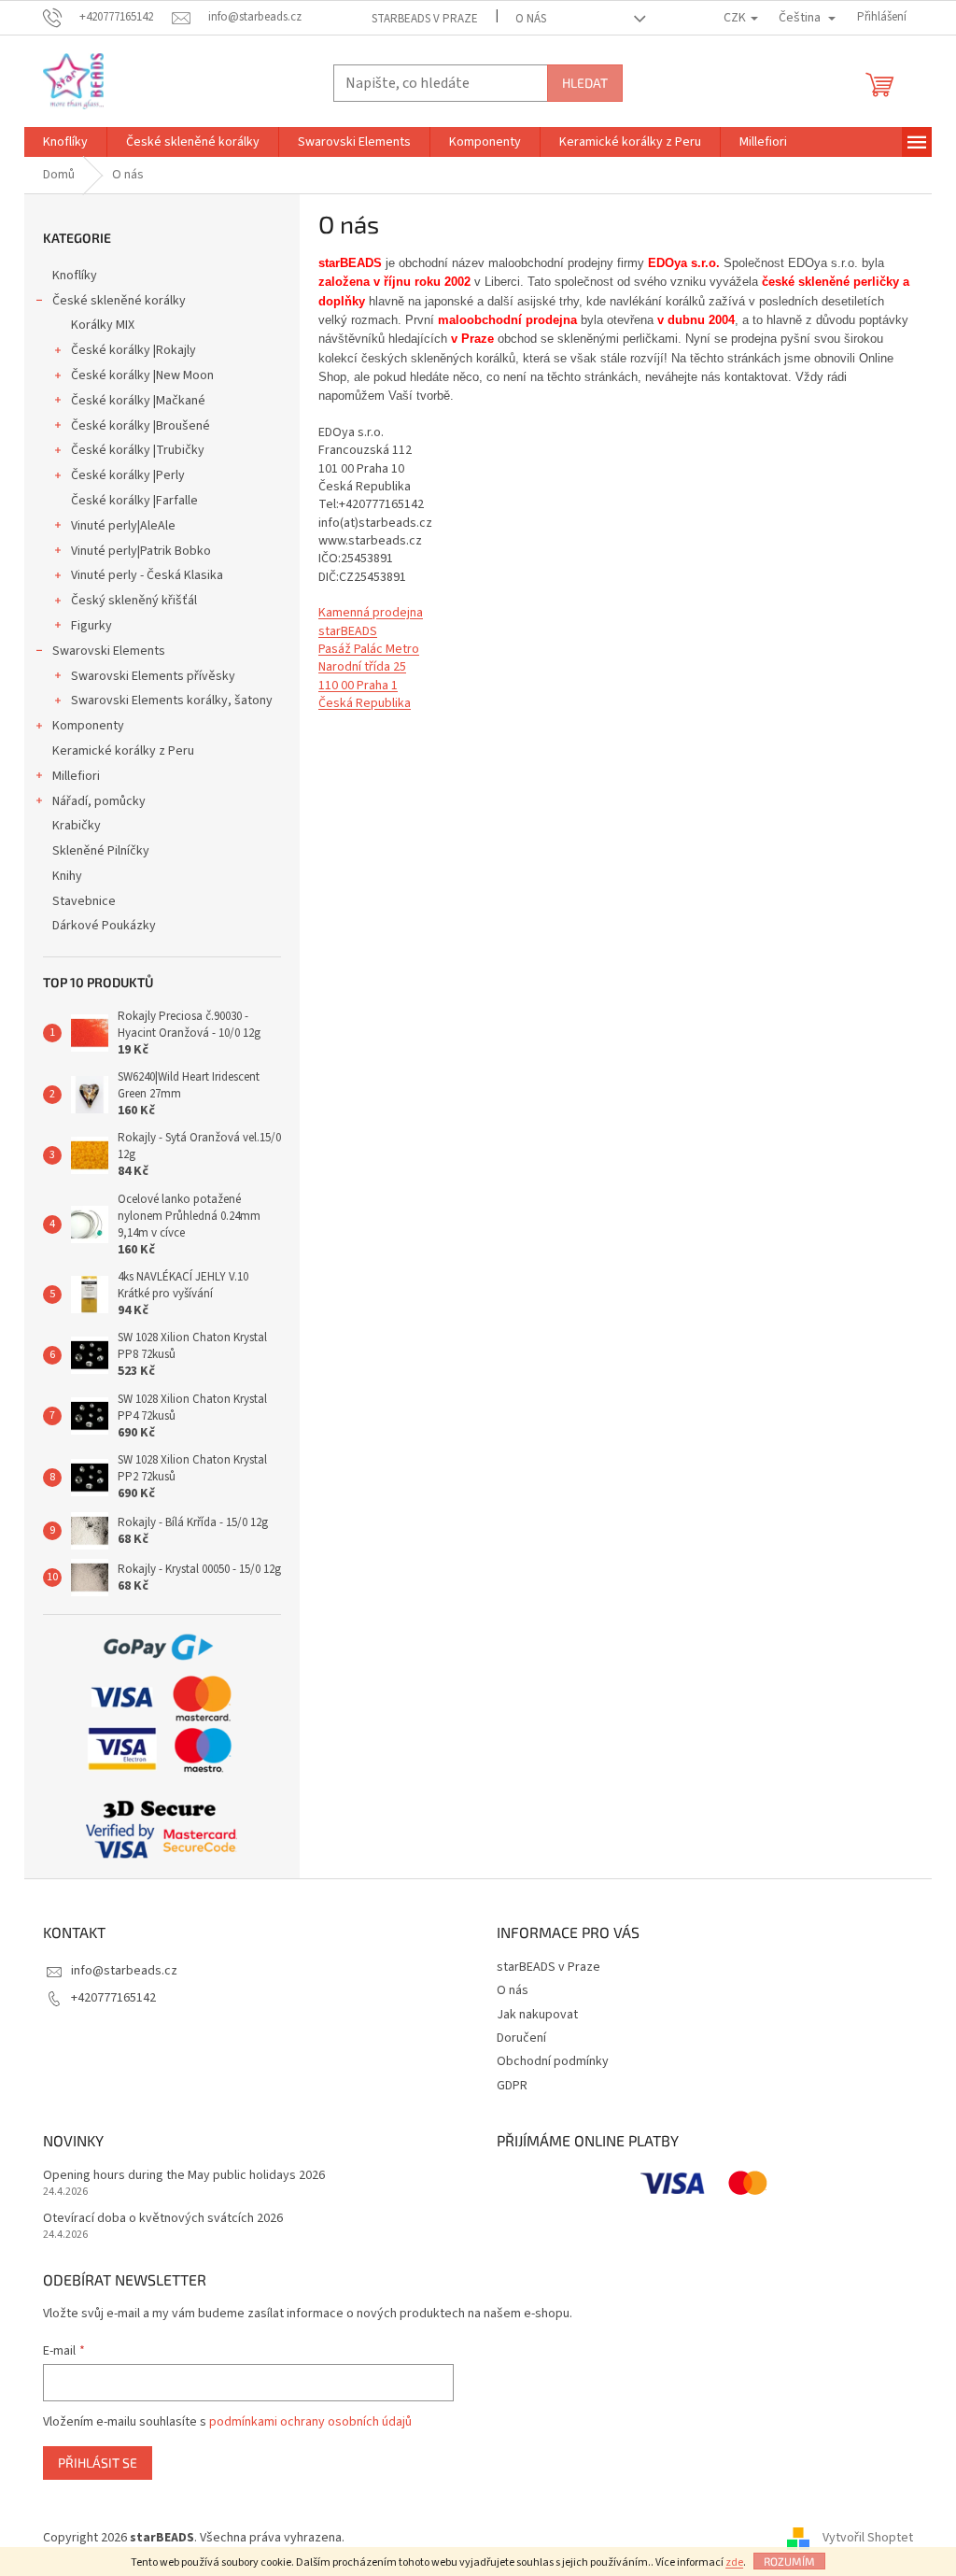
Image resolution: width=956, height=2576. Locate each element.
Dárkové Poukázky (104, 926)
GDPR (512, 2086)
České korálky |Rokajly (134, 350)
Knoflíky (75, 276)
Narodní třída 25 (362, 667)
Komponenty (88, 726)
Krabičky (77, 826)
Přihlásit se (98, 2463)
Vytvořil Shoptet (868, 2538)
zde (734, 2562)
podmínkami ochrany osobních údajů (310, 2422)
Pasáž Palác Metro (369, 649)
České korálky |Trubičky (138, 450)
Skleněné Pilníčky (101, 851)
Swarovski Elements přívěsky (153, 676)
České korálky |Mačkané (138, 401)
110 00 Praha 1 (358, 686)
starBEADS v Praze (425, 19)
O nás (531, 19)
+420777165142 (113, 1998)
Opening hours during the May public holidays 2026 (184, 2176)
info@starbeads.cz (124, 1971)
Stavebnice (84, 901)
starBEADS (348, 631)
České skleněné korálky (119, 301)
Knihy (67, 876)
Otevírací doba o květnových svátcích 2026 (163, 2219)
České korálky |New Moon (142, 375)
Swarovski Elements (109, 651)
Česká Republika (365, 703)
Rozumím (789, 2561)
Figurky (91, 626)
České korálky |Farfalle (134, 501)
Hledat (585, 83)
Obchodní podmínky (553, 2061)
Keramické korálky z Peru (123, 751)
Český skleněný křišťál (134, 601)
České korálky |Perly (128, 475)
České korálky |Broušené (141, 426)
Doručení (521, 2038)
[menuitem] (65, 142)
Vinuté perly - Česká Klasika (147, 575)
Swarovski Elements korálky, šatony (172, 701)
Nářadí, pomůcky (99, 801)
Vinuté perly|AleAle (123, 526)
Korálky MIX (103, 325)
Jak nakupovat (537, 2015)
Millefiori (76, 776)
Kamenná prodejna (371, 613)
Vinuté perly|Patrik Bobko (141, 551)
